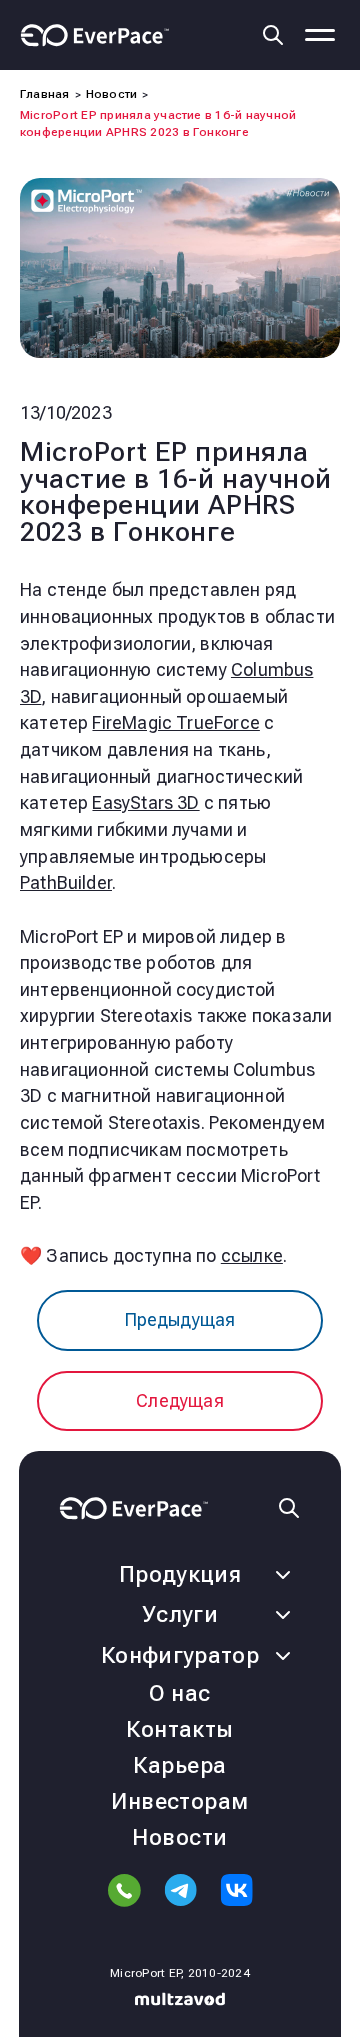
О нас (179, 1693)
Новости (179, 1837)
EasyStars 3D (145, 802)
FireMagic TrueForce (175, 722)
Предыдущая (180, 1319)
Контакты (180, 1729)
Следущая (179, 1400)
